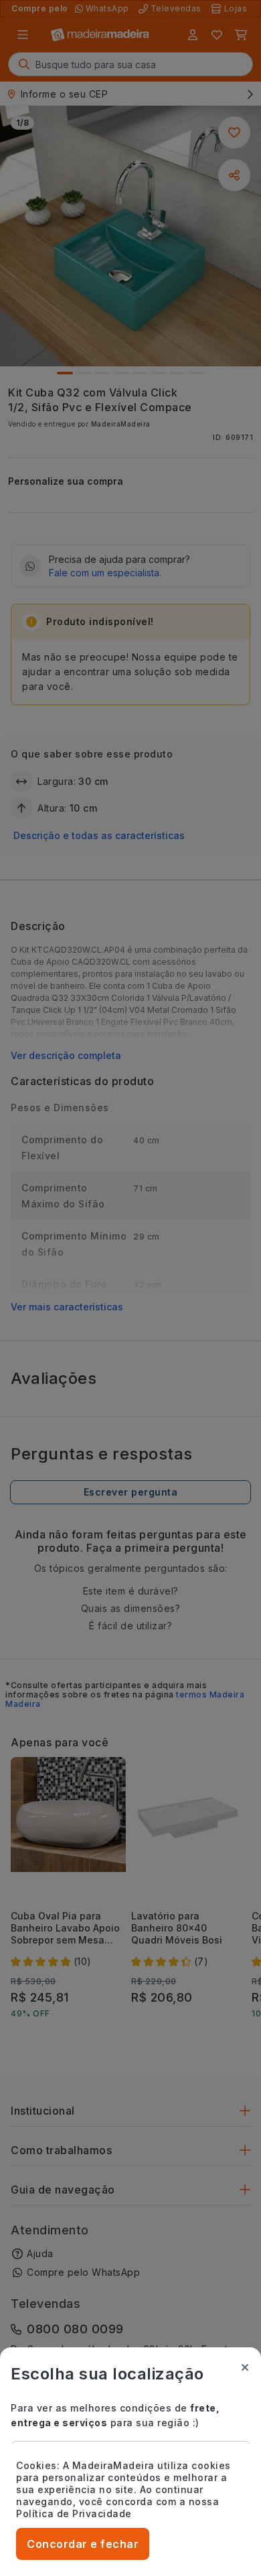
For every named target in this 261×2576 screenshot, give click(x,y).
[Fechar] (245, 2367)
